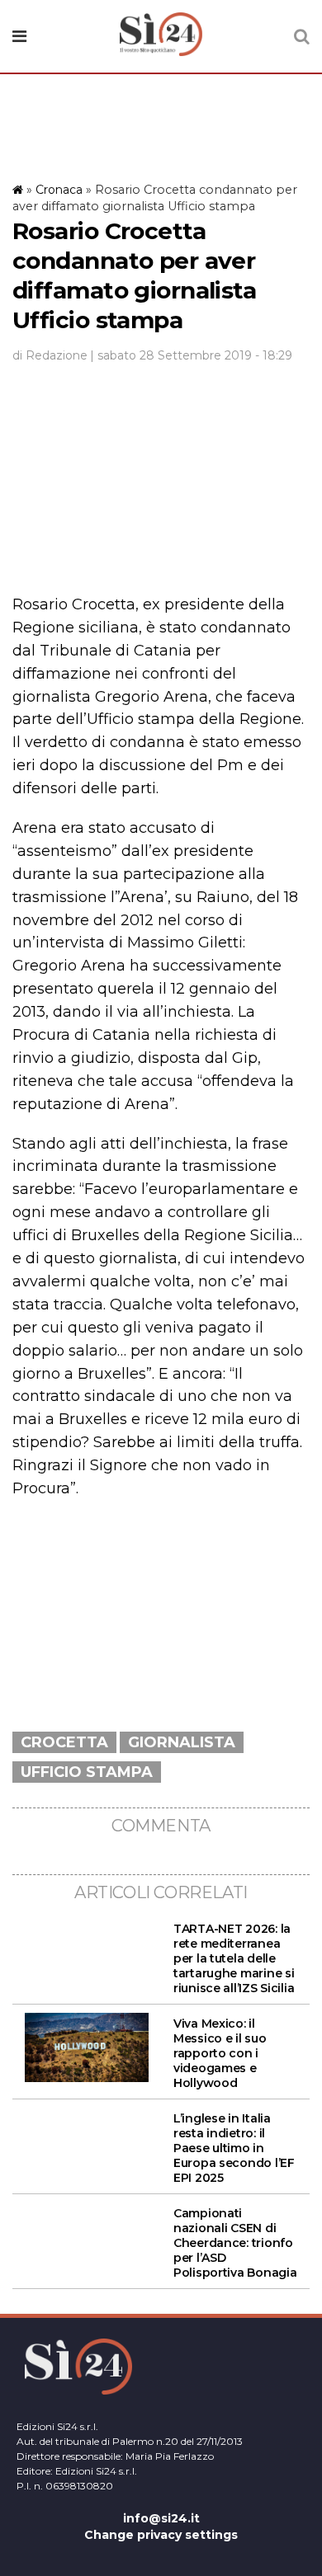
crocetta (64, 1742)
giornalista (182, 1742)
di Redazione (50, 355)
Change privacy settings (161, 2535)
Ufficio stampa (87, 1772)
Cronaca (59, 190)
